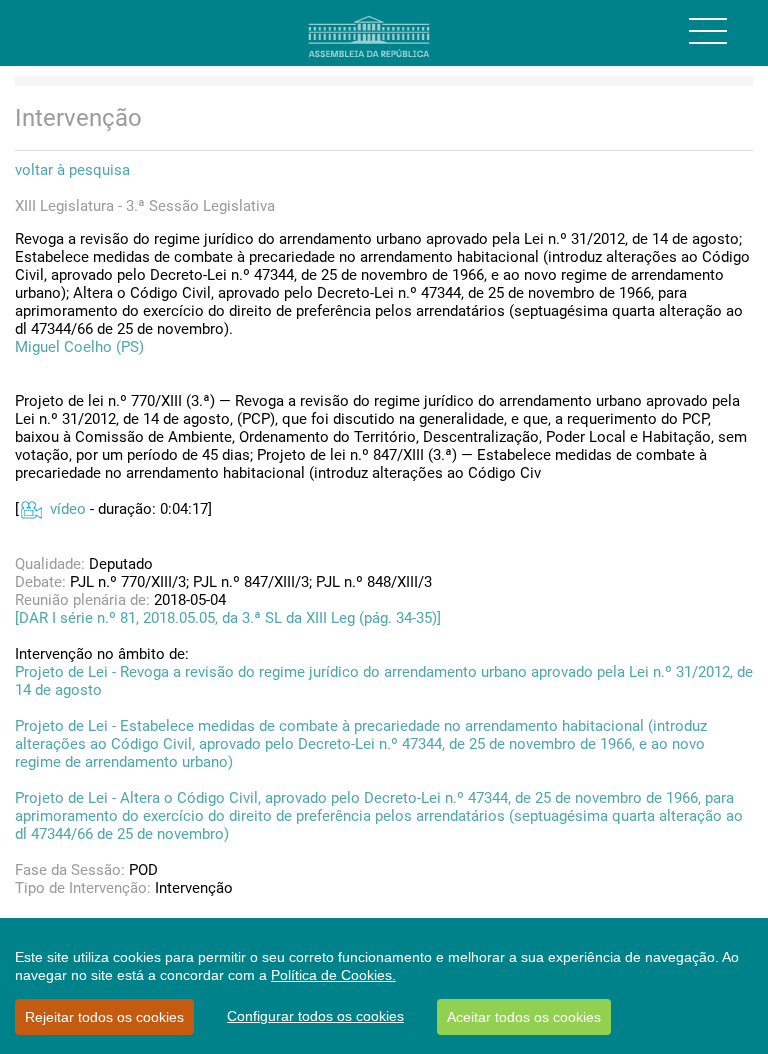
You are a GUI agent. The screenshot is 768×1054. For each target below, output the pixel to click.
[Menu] (708, 31)
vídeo (68, 509)
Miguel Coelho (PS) (79, 347)
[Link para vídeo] (30, 509)
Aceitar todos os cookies (524, 1017)
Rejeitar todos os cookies (104, 1017)
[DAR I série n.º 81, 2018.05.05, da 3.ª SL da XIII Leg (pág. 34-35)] (228, 618)
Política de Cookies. (333, 975)
